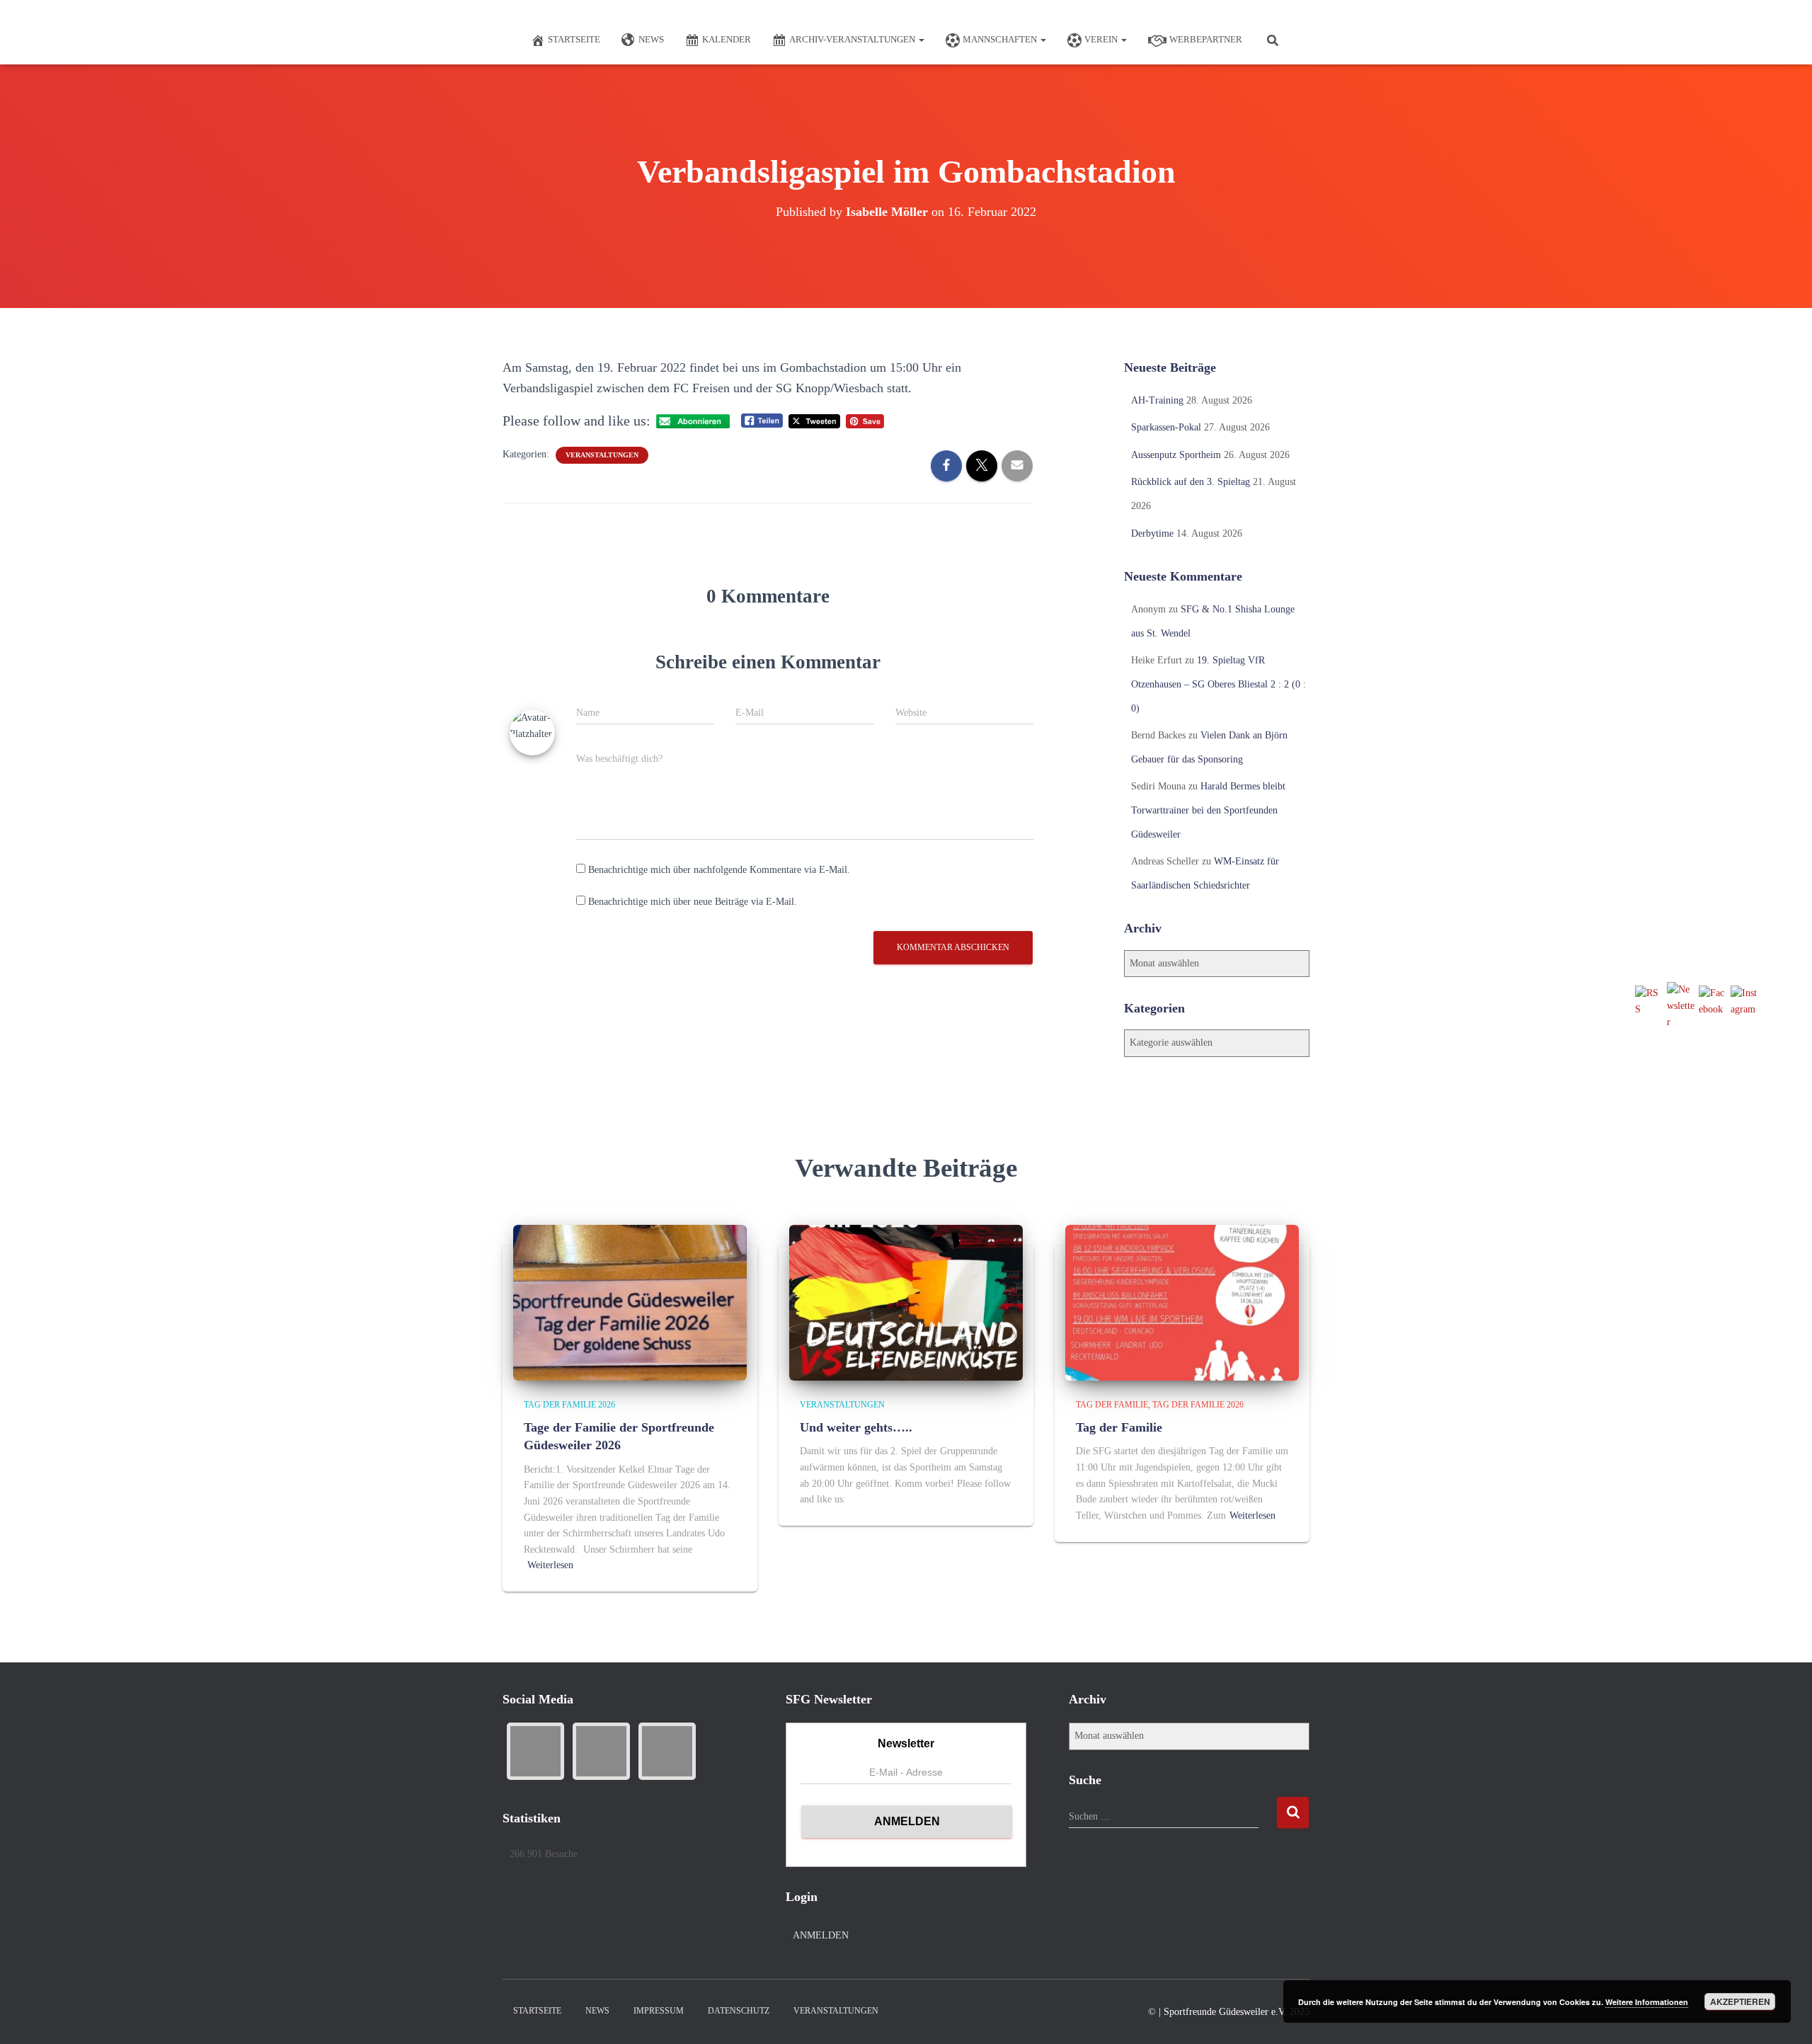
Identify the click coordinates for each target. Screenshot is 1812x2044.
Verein (1102, 39)
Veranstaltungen (602, 455)
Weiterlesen (550, 1565)
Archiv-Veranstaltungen (853, 39)
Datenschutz (739, 2011)
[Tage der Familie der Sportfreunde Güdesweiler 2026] (630, 1302)
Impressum (659, 2011)
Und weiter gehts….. (856, 1427)
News (651, 39)
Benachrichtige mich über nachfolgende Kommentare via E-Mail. (719, 870)
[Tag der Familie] (1182, 1302)
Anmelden (821, 1935)
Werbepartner (1206, 39)
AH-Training (1157, 400)
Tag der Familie (1112, 1405)
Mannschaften (1001, 39)
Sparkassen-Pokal (1166, 427)
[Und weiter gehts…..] (906, 1302)
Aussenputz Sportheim (1176, 455)
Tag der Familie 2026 (569, 1405)
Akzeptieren (1740, 2002)
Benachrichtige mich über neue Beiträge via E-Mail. (693, 902)
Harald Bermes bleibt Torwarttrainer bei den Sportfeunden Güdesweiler (1208, 810)
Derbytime (1152, 533)
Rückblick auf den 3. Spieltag (1191, 482)
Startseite (574, 39)
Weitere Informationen (1647, 2002)
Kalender (727, 39)
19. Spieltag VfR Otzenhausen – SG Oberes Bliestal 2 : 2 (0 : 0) (1218, 684)
